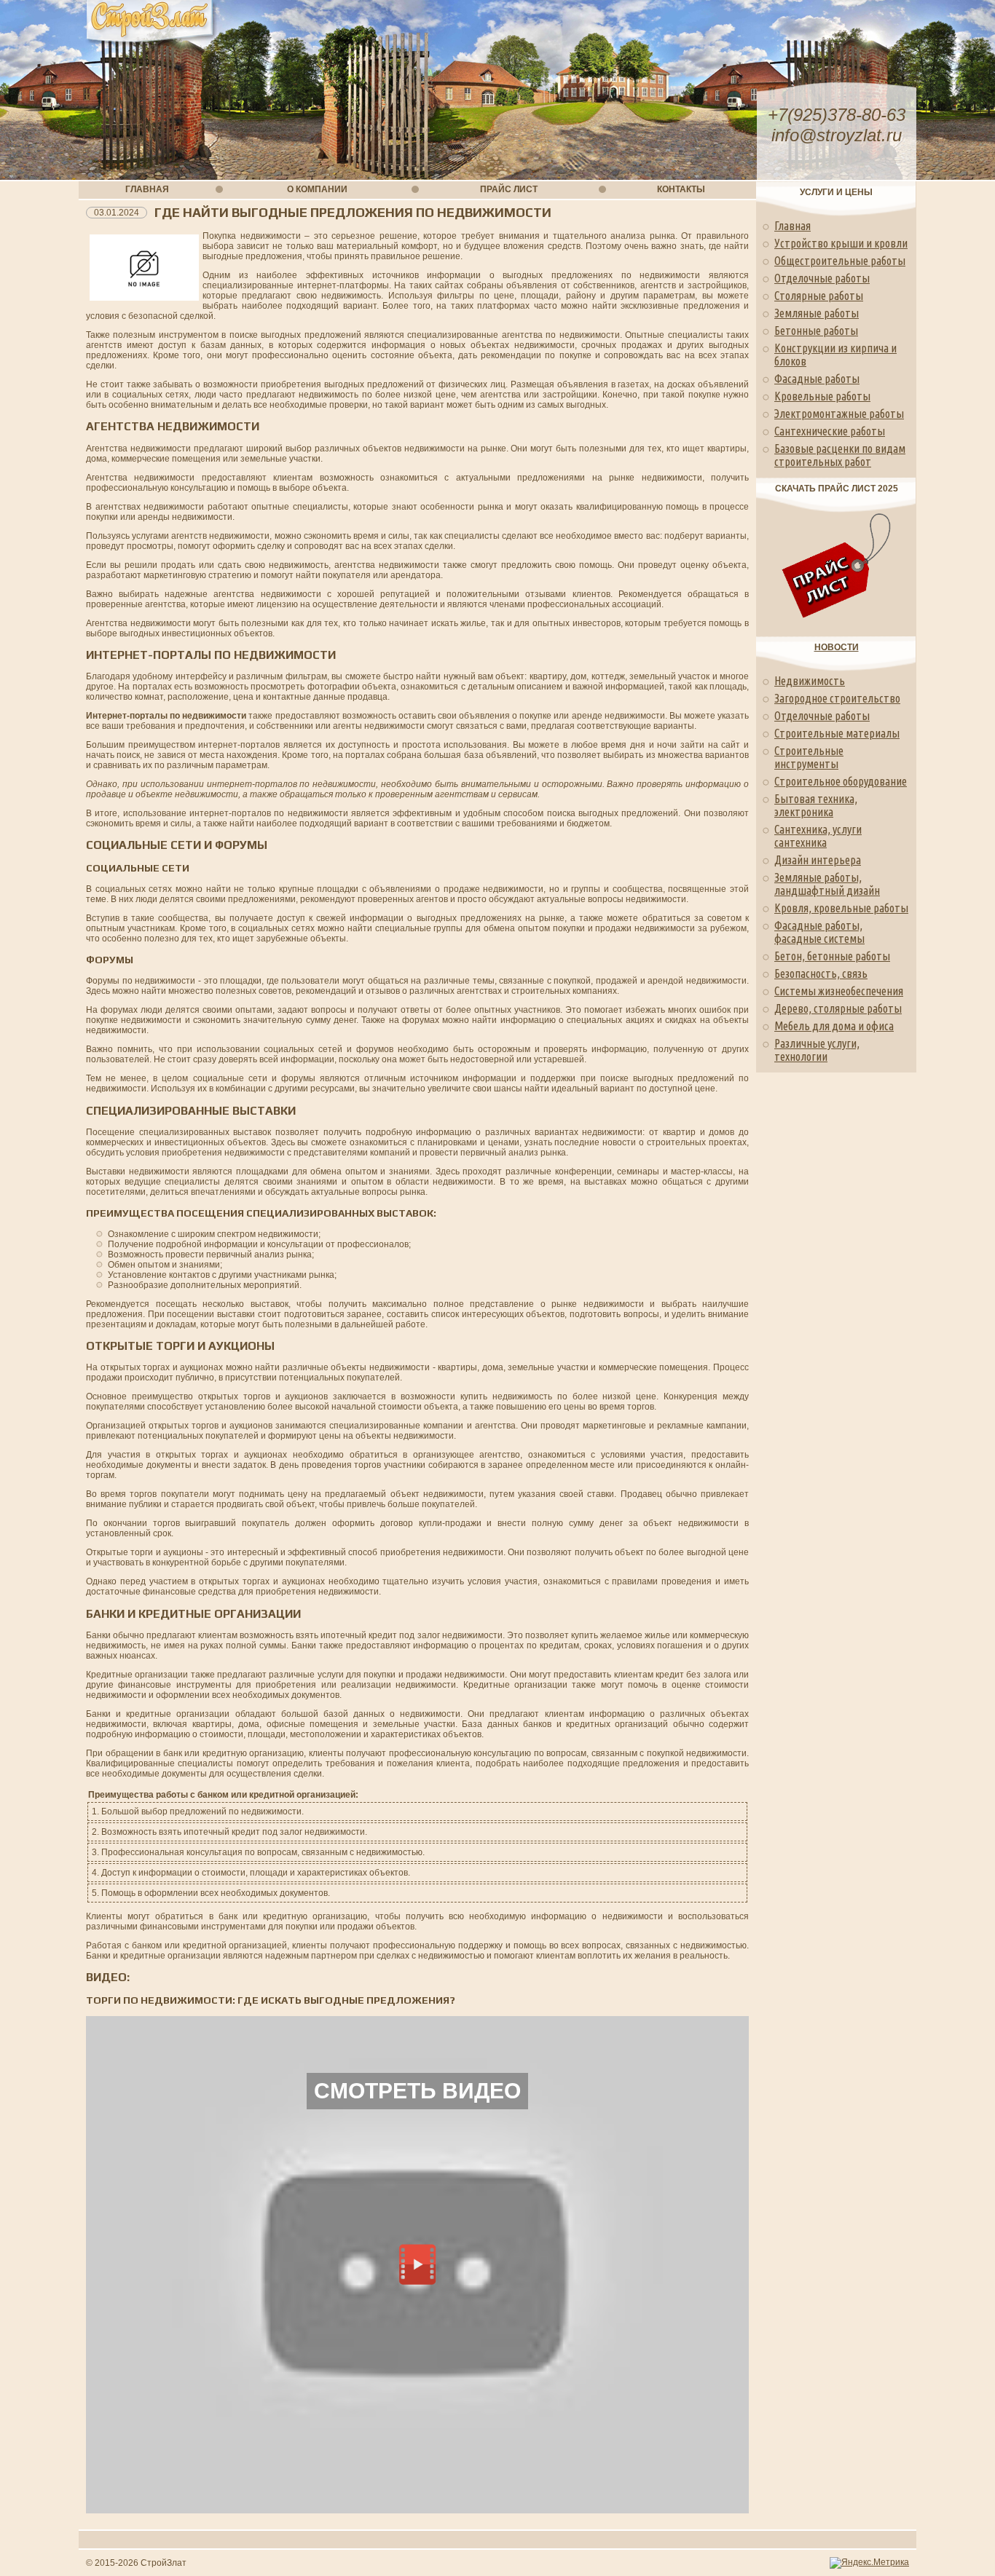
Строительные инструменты (809, 757)
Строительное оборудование (841, 781)
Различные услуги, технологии (817, 1050)
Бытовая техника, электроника (816, 805)
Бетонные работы (816, 331)
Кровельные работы (822, 396)
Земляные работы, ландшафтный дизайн (827, 884)
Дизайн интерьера (818, 860)
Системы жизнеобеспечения (839, 991)
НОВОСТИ (837, 647)
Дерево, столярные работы (838, 1008)
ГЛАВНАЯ (147, 189)
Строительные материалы (837, 733)
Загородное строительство (837, 698)
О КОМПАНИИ (317, 189)
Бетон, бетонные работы (832, 956)
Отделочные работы (822, 278)
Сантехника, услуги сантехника (818, 836)
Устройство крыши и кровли (841, 243)
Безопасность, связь (821, 973)
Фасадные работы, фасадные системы (819, 932)
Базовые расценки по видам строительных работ (840, 455)
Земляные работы (817, 313)
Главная (793, 226)
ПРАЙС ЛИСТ (509, 189)
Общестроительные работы (840, 261)
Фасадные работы (817, 379)
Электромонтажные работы (839, 414)
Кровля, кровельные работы (841, 908)
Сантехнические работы (830, 431)
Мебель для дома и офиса (834, 1026)
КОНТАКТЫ (681, 189)
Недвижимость (810, 681)
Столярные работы (819, 296)
